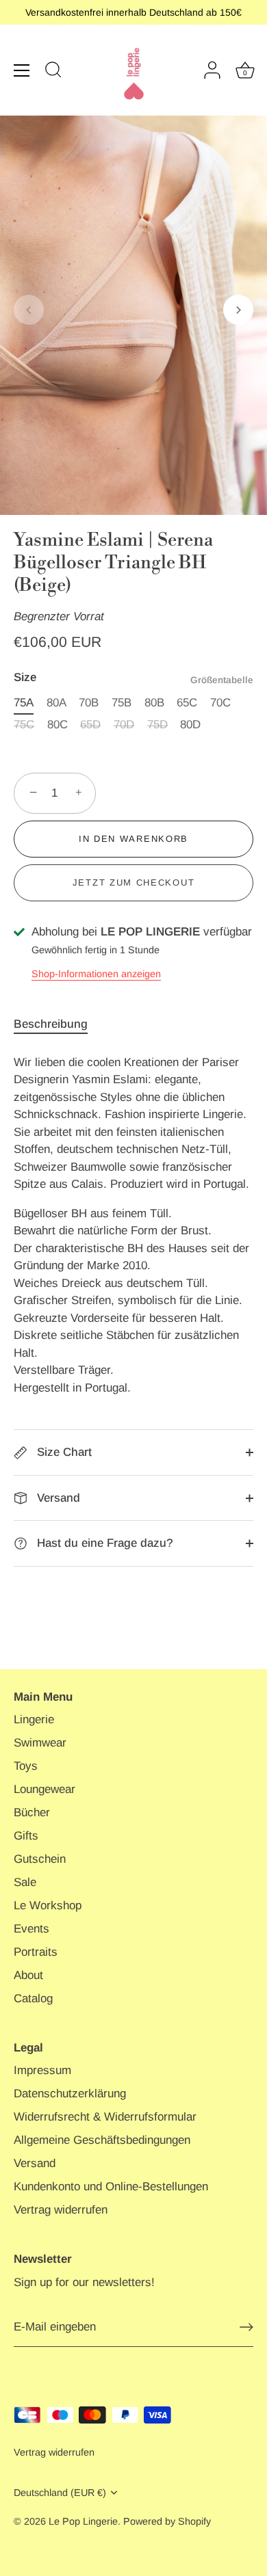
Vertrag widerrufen (61, 2210)
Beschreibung (51, 1024)
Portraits (36, 1952)
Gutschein (40, 1859)
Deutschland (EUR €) (60, 2493)
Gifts (26, 1836)
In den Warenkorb (133, 839)
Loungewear (44, 1789)
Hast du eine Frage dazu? (103, 1543)
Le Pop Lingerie (83, 2521)
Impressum (42, 2070)
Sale (25, 1882)
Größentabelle (222, 680)
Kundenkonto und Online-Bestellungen (111, 2187)
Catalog (33, 1999)
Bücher (32, 1813)
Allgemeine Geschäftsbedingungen (102, 2140)
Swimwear (40, 1743)
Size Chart (63, 1452)
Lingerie (34, 1719)
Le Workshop (48, 1906)
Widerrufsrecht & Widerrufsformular (105, 2117)
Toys (26, 1766)
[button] (29, 310)
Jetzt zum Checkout (133, 882)
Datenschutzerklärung (70, 2094)
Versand (57, 1498)
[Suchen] (53, 72)
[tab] (58, 1024)
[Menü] (22, 70)
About (28, 1975)
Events (31, 1929)
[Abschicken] (246, 2327)
